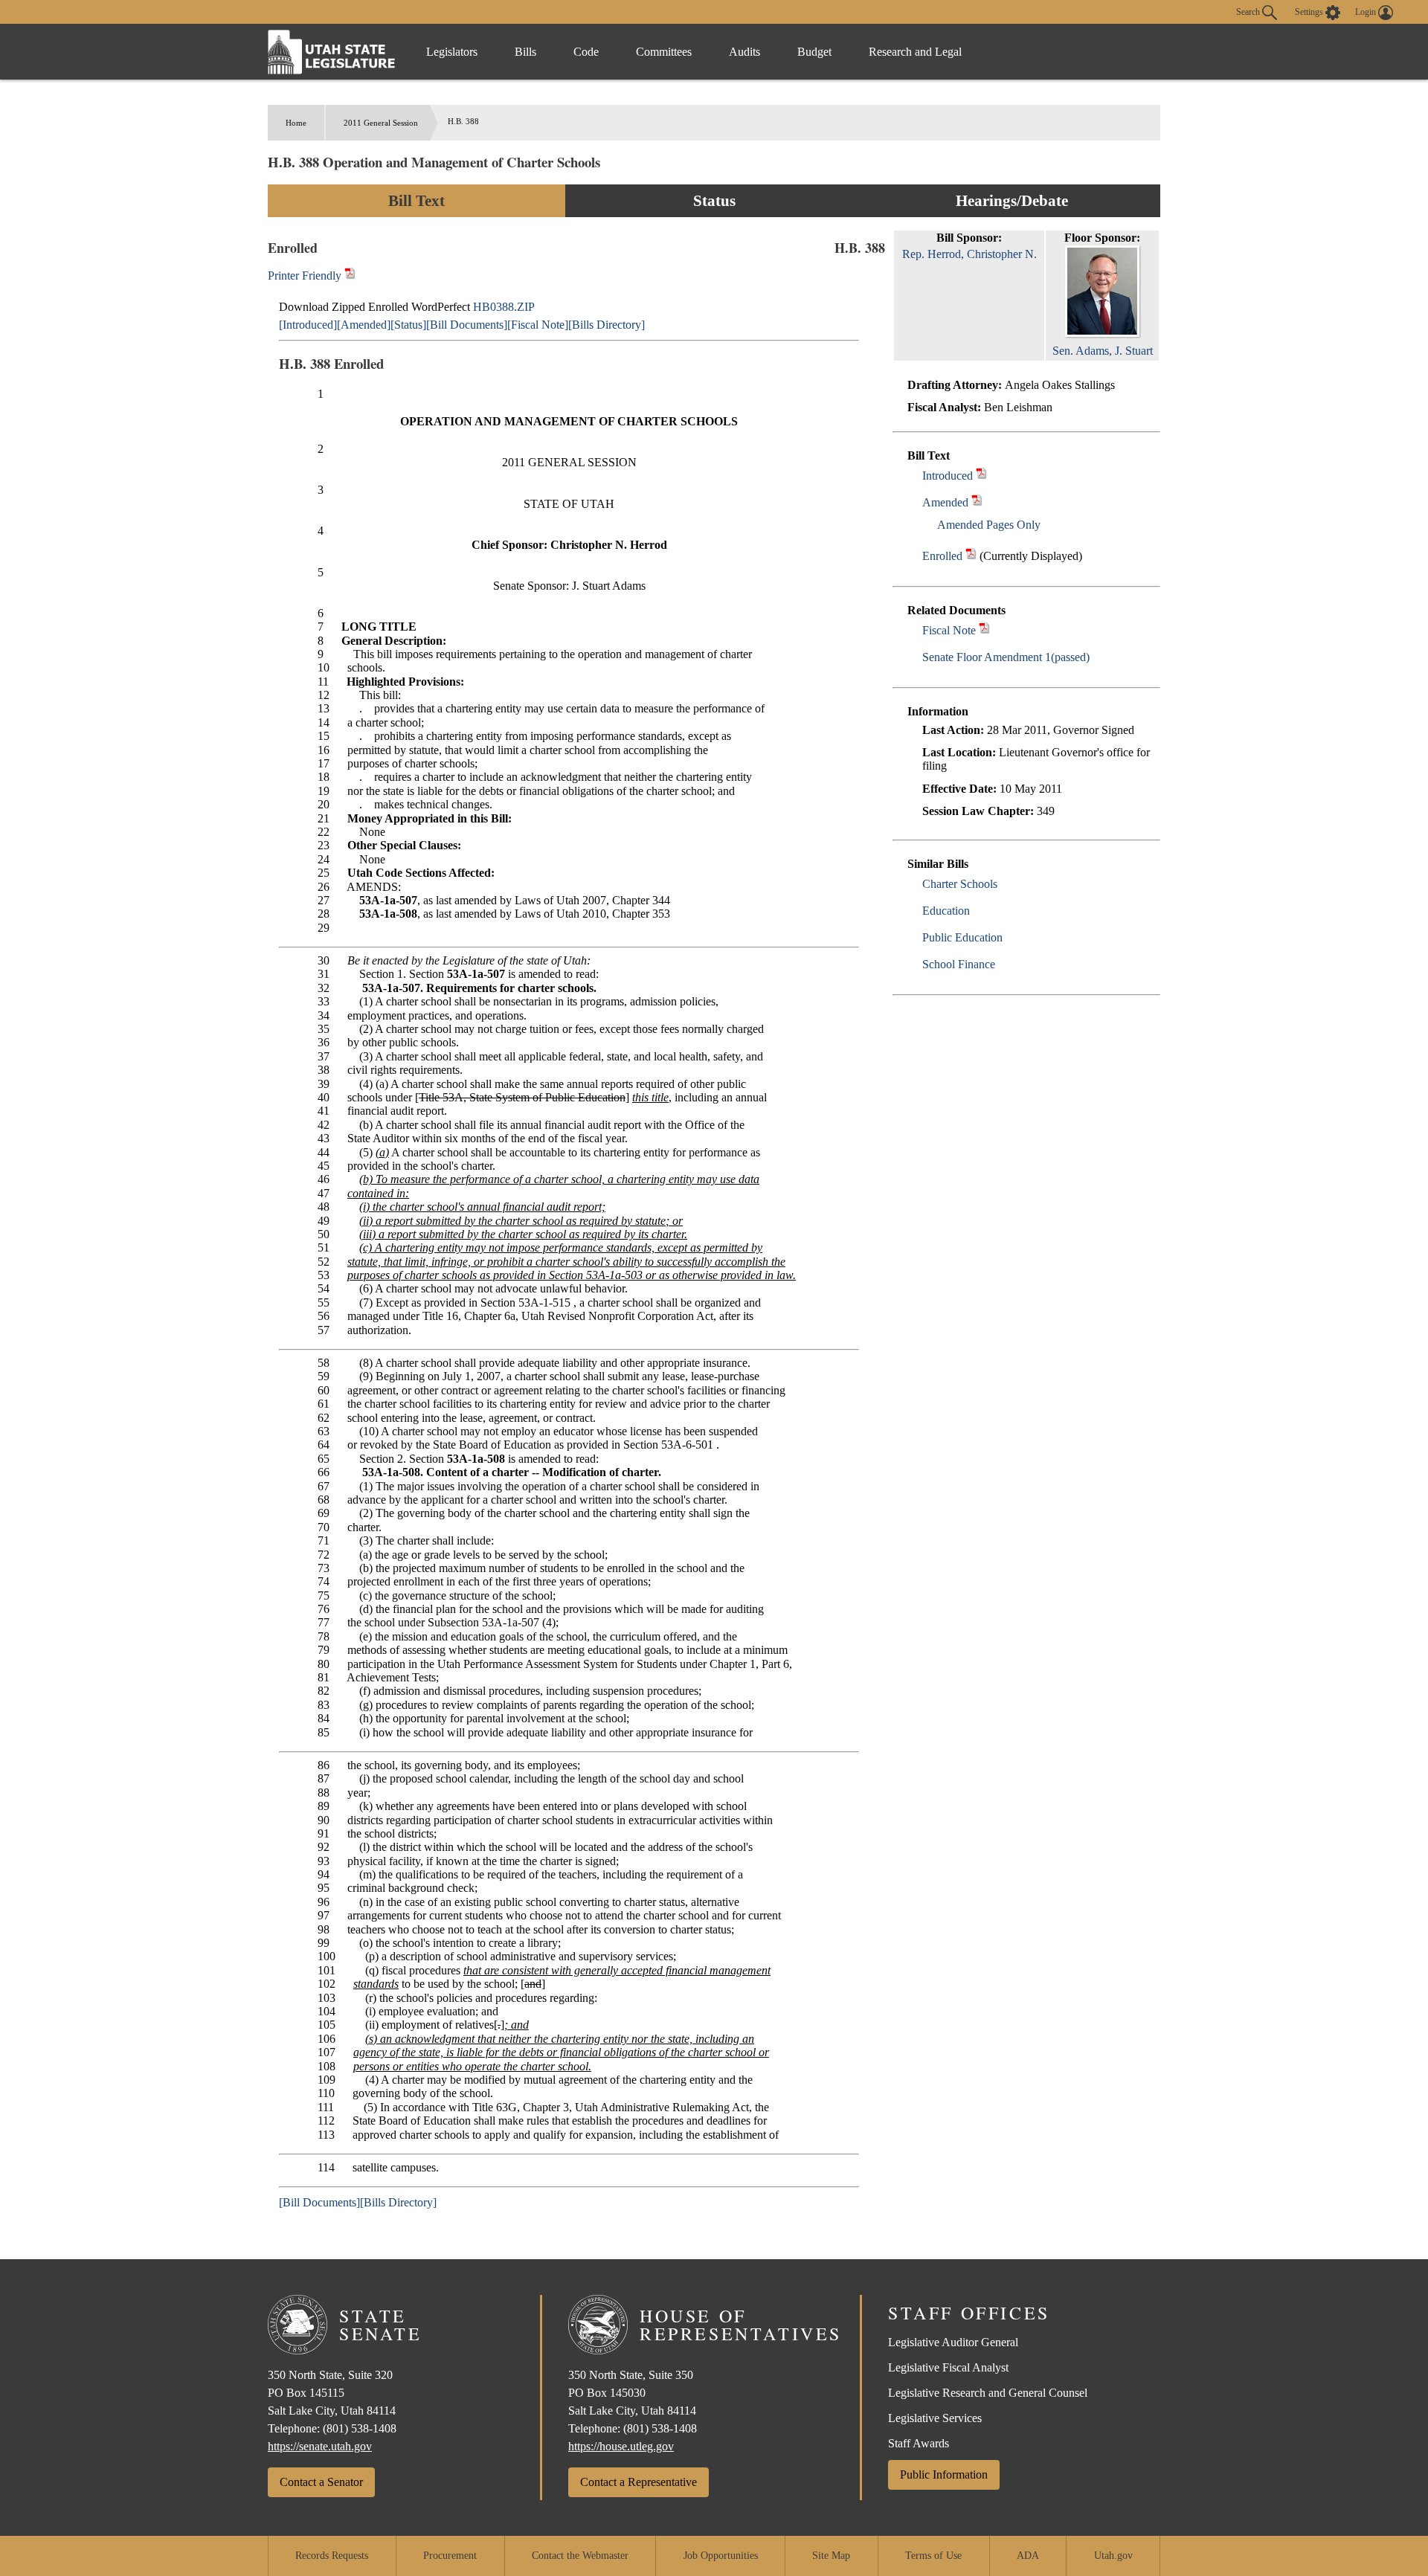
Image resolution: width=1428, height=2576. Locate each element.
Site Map (831, 2556)
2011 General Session (381, 123)
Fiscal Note (949, 630)
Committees (664, 52)
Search (1249, 11)
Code (586, 52)
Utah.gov (1113, 2556)
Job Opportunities (721, 2556)
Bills (525, 52)
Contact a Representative (639, 2482)
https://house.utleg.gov (621, 2446)
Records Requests (332, 2556)
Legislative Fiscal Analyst (948, 2367)
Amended (945, 502)
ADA (1028, 2556)
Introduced (948, 476)
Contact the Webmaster (580, 2556)
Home (296, 123)
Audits (744, 52)
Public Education (962, 937)
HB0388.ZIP (504, 307)
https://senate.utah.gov (320, 2446)
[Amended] (364, 325)
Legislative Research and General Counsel (988, 2393)
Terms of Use (933, 2556)
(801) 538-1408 (360, 2428)
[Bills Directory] (607, 325)
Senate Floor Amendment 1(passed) (1006, 657)
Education (946, 911)
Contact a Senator (321, 2482)
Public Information (944, 2474)
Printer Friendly (306, 276)
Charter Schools (960, 884)
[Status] (408, 325)
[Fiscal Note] (538, 325)
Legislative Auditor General (953, 2342)
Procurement (450, 2556)
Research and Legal (915, 52)
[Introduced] (308, 325)
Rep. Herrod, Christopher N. (969, 254)
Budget (814, 52)
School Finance (959, 964)
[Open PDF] (981, 476)
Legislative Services (935, 2418)
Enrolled (942, 556)
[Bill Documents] (467, 325)
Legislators (452, 52)
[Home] (332, 52)
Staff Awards (919, 2443)
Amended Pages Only (989, 525)
